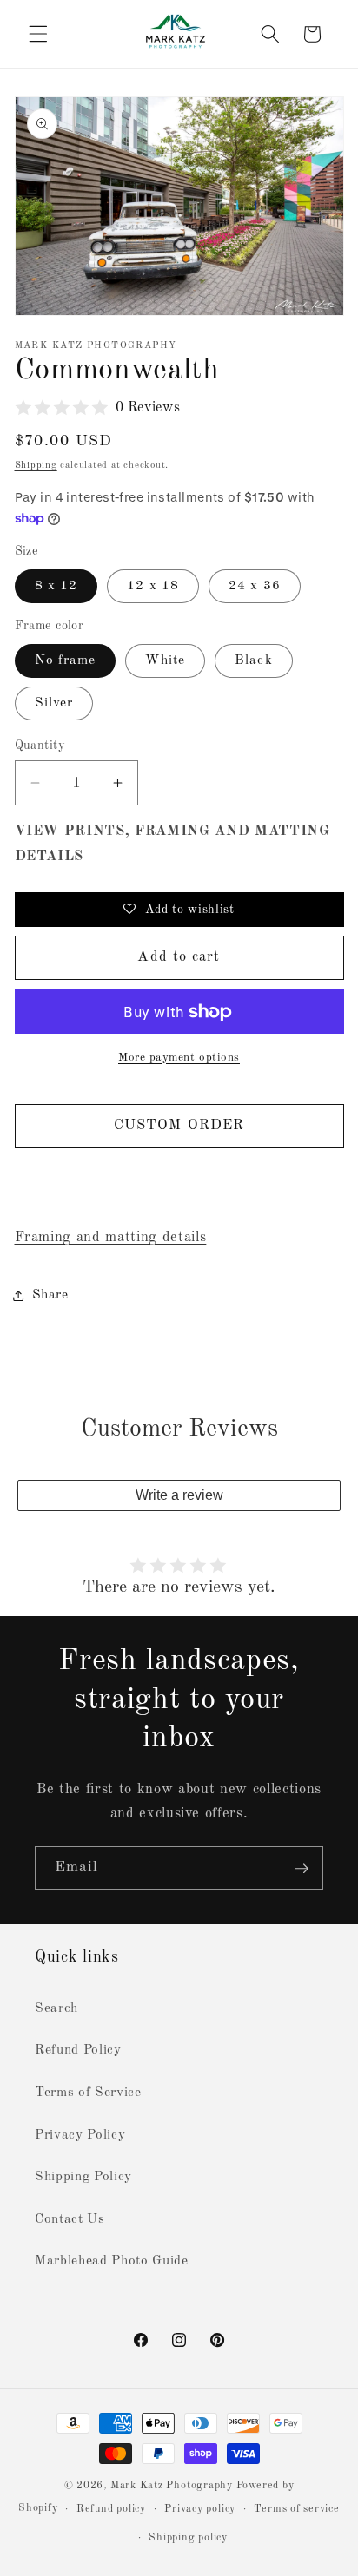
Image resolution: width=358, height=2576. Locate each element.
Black (254, 660)
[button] (38, 34)
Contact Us (70, 2219)
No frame (66, 660)
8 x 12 (56, 586)
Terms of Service (88, 2093)
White (165, 660)
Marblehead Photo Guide (112, 2261)
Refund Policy (78, 2050)
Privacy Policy (80, 2135)
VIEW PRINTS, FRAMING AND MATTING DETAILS (172, 844)
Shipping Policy (83, 2177)
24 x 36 (255, 586)
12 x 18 (153, 586)
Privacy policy (200, 2509)
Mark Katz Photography (173, 2486)
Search (56, 2008)
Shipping (36, 466)
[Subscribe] (302, 1869)
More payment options (179, 1058)
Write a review (179, 1495)
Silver (54, 703)
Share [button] (50, 1295)
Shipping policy (188, 2538)
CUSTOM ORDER (179, 1125)
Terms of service (296, 2509)
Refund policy (111, 2509)
